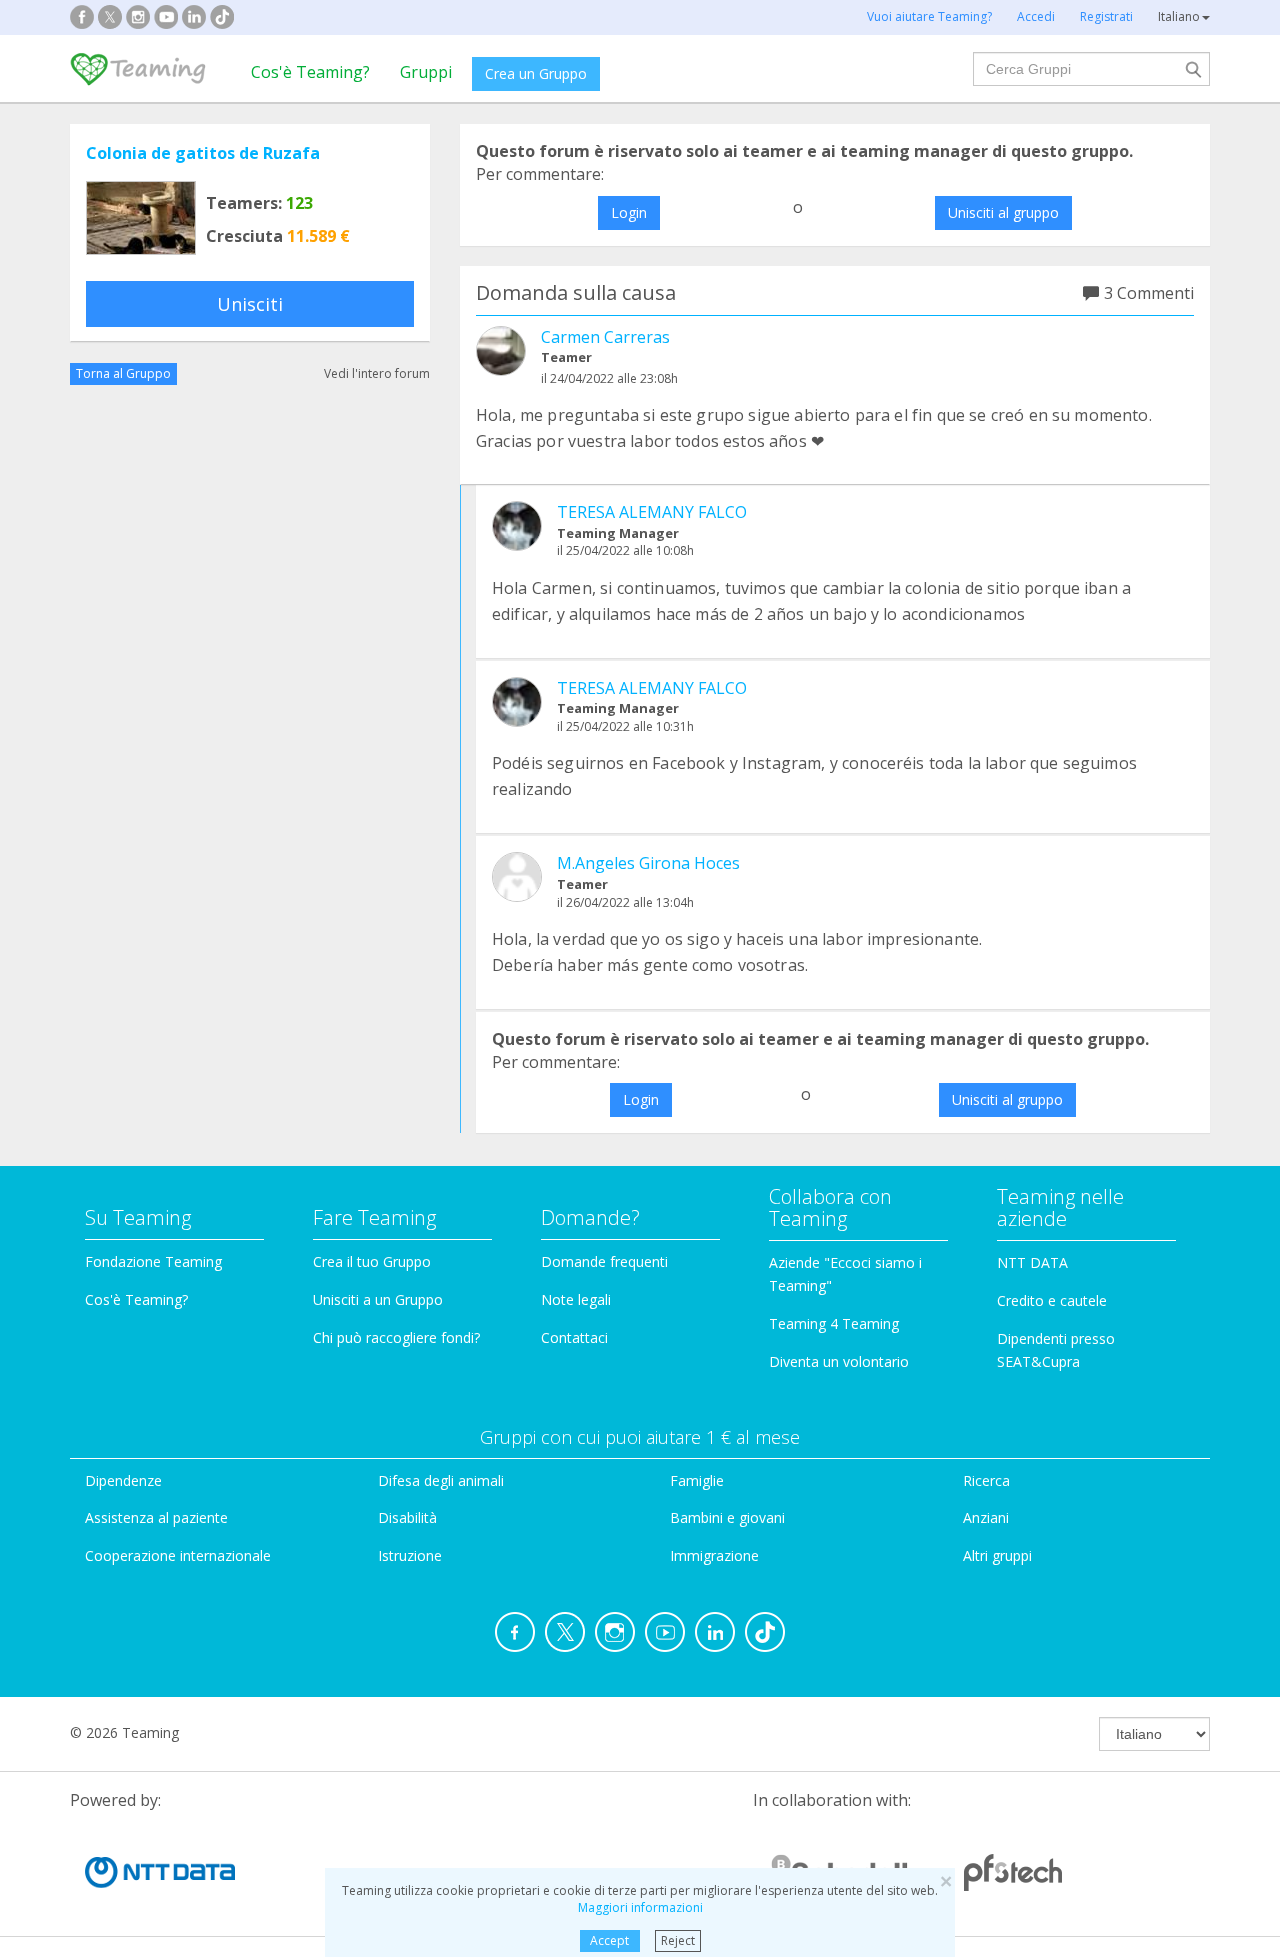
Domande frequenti (604, 1261)
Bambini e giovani (727, 1517)
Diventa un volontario (839, 1361)
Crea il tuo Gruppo (372, 1261)
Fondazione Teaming (153, 1261)
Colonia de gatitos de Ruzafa (203, 153)
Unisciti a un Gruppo (378, 1299)
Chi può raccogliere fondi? (396, 1337)
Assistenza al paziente (156, 1517)
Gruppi (426, 72)
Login (629, 212)
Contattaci (574, 1337)
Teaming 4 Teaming (834, 1323)
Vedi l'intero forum (377, 373)
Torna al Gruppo (123, 373)
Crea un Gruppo (536, 73)
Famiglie (697, 1480)
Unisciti (250, 304)
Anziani (986, 1517)
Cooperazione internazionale (178, 1555)
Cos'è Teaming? (310, 72)
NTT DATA (1032, 1262)
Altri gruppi (997, 1555)
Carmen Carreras (605, 337)
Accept (609, 1940)
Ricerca (986, 1480)
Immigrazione (714, 1555)
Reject (678, 1940)
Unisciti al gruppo (1003, 212)
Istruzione (410, 1555)
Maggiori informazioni (640, 1907)
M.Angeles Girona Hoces (648, 863)
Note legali (576, 1299)
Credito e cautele (1052, 1300)
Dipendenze (123, 1480)
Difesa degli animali (441, 1480)
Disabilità (407, 1517)
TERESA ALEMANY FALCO (652, 512)
